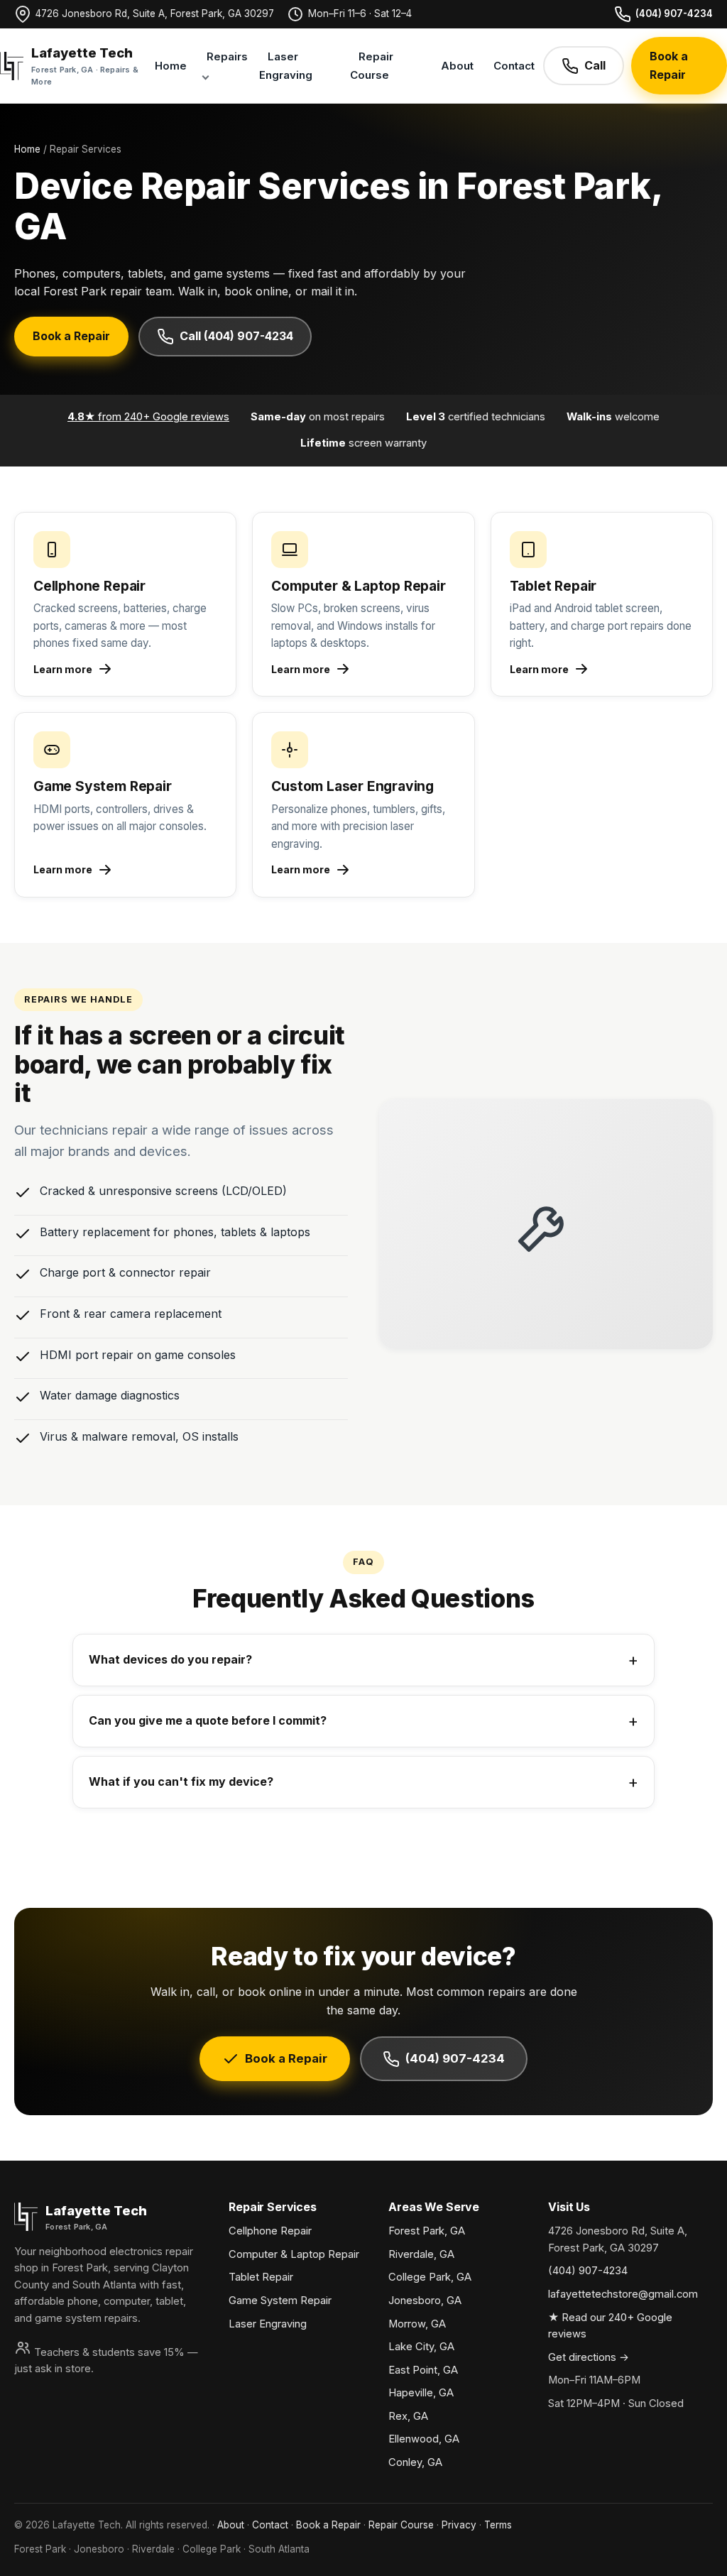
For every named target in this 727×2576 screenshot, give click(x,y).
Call (595, 65)
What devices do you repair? (170, 1659)
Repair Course (372, 66)
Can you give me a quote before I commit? (208, 1720)
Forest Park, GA (427, 2231)
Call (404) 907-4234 (236, 336)
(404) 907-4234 (674, 13)
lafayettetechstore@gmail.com (623, 2294)
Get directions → (589, 2357)
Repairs (227, 56)
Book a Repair (669, 65)
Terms (498, 2525)
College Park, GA (430, 2277)
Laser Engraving (286, 66)
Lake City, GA (421, 2347)
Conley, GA (415, 2462)
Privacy (459, 2525)
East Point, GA (423, 2370)
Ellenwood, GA (424, 2439)
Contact (514, 66)
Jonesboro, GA (425, 2301)
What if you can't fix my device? (181, 1781)
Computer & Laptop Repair (294, 2254)
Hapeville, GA (421, 2393)
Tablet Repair (261, 2277)
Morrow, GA (417, 2324)
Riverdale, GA (421, 2254)
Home (171, 66)
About (457, 66)
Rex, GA (408, 2416)
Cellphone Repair (270, 2231)
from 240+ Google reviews (148, 417)
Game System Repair (280, 2301)
